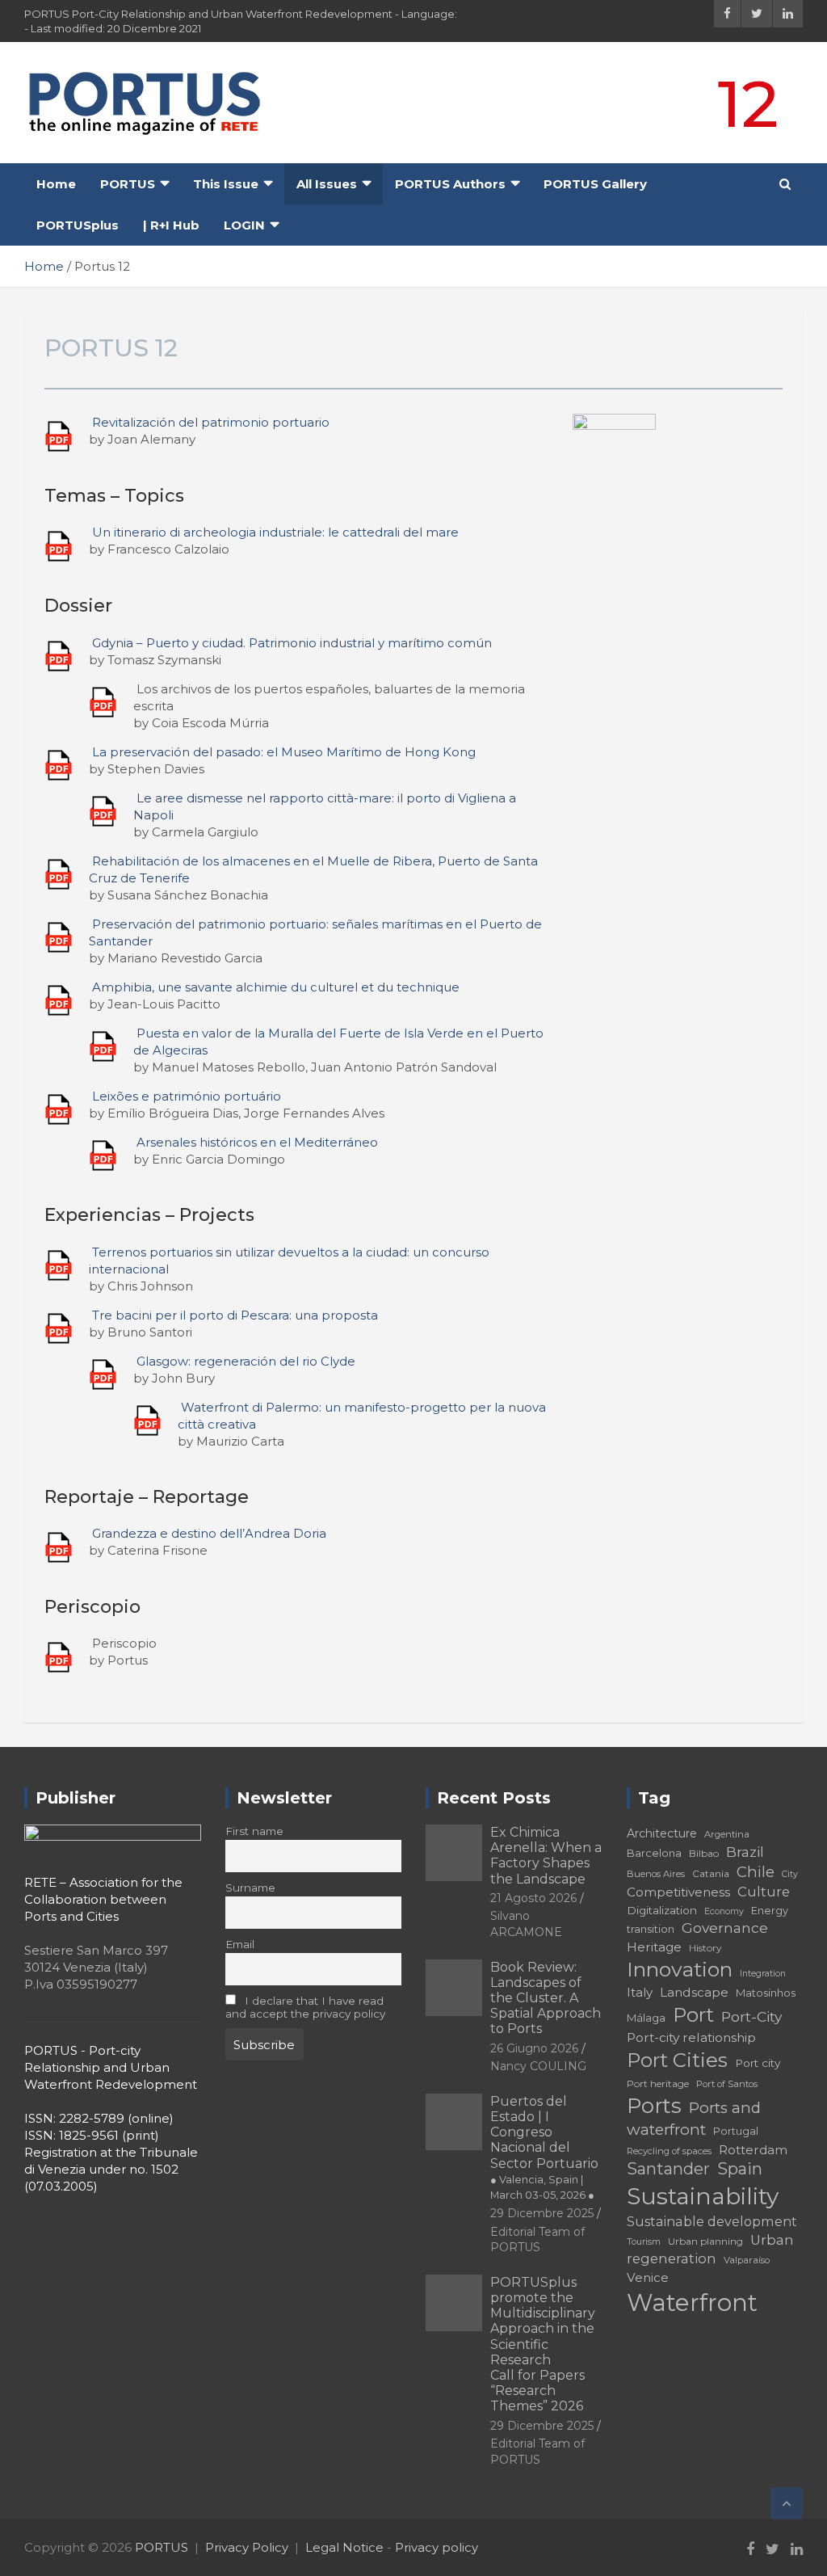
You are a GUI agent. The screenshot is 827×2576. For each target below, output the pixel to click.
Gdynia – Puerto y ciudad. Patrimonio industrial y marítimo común (292, 643)
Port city (758, 2063)
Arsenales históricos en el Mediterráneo (257, 1142)
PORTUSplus (78, 225)
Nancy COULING (538, 2066)
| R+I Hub (171, 225)
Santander (668, 2169)
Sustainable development (712, 2221)
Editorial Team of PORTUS (537, 2240)
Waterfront (692, 2302)
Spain (740, 2169)
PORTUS (128, 184)
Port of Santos (727, 2084)
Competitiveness (678, 1892)
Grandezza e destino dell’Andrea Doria (209, 1533)
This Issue (226, 184)
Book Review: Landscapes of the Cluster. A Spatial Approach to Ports (546, 1998)
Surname (250, 1888)
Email (240, 1944)
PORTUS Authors (450, 184)
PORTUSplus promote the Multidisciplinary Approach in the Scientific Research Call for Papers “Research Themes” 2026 (543, 2344)
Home (56, 184)
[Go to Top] (787, 2503)
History (705, 1948)
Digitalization (662, 1910)
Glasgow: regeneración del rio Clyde (246, 1361)
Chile (756, 1872)
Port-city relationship (691, 2037)
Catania (711, 1873)
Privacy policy (437, 2547)
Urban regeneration (710, 2250)
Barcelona (654, 1853)
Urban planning (705, 2241)
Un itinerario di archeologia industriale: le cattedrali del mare (275, 532)
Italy (640, 1992)
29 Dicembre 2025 (542, 2213)
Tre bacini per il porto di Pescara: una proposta (235, 1315)
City (790, 1874)
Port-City (751, 2016)
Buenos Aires (656, 1874)
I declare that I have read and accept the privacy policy (305, 2007)
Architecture (662, 1833)
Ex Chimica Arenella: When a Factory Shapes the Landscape (546, 1856)
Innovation (680, 1969)
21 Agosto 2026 (533, 1898)
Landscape (694, 1992)
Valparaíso (747, 2260)
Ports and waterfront (694, 2119)
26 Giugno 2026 (534, 2048)
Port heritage (658, 2084)
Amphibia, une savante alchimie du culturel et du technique (276, 987)
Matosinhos (766, 1993)
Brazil (745, 1852)
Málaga (646, 2018)
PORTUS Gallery (595, 184)
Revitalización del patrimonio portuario (211, 422)
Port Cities (677, 2060)
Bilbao (704, 1853)
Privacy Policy (247, 2547)
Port (693, 2015)
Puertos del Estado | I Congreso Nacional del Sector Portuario (544, 2147)
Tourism (644, 2242)
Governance (725, 1928)
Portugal (736, 2131)
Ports (654, 2105)
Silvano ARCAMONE (526, 1924)
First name (254, 1831)
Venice (648, 2277)
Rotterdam (753, 2150)
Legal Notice (344, 2547)
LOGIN (244, 225)
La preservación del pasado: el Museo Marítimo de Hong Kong (284, 752)
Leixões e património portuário (187, 1096)
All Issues (327, 184)
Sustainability (703, 2196)
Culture (764, 1892)
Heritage (654, 1947)
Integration (763, 1974)
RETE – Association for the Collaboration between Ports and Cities (103, 1899)
